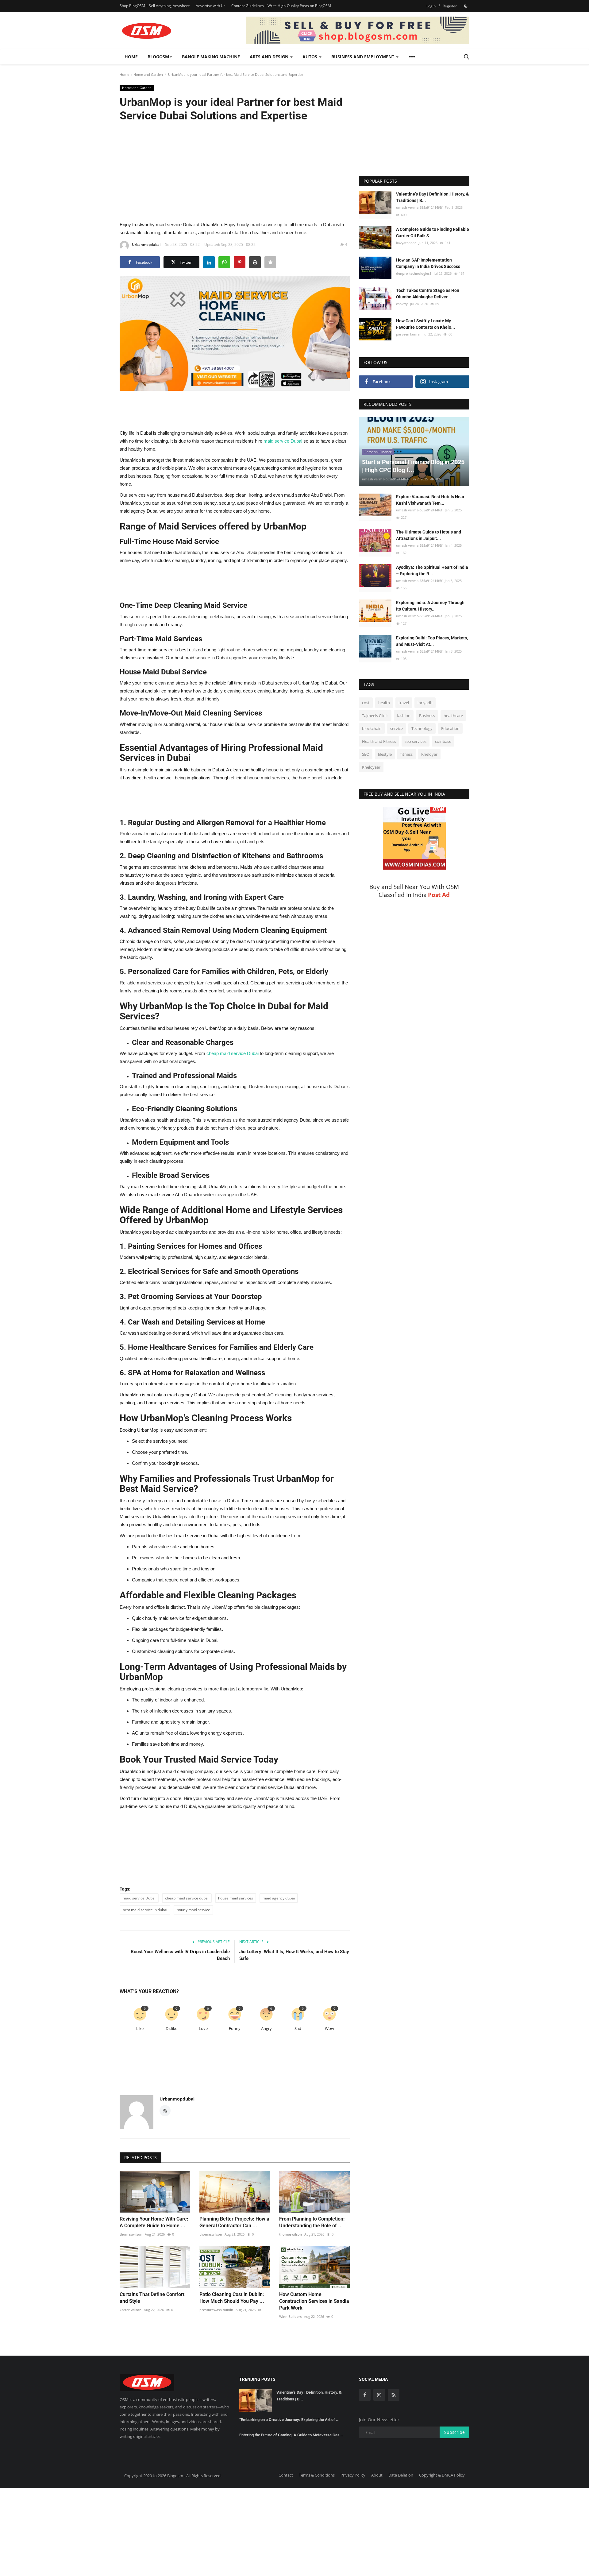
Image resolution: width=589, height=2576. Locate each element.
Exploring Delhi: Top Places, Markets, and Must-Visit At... (432, 641)
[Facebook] (365, 2395)
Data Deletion (401, 2475)
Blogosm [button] (158, 57)
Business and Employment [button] (363, 57)
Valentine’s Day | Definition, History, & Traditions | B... (432, 197)
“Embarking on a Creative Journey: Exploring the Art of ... (289, 2420)
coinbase (443, 741)
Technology (422, 728)
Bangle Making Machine (211, 57)
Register (450, 6)
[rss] (394, 2395)
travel (404, 703)
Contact (286, 2475)
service (397, 728)
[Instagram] (379, 2395)
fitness (406, 754)
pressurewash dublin (216, 2310)
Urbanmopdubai (146, 244)
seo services (416, 741)
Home (131, 57)
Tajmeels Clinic (375, 716)
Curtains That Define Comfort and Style (152, 2298)
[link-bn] (358, 30)
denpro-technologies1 (414, 273)
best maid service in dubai (145, 1910)
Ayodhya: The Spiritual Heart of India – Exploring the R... (432, 570)
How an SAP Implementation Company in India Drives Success (428, 263)
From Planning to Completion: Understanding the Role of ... (312, 2222)
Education (450, 728)
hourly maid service (193, 1910)
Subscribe (454, 2432)
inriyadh (425, 703)
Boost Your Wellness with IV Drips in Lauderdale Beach (180, 1955)
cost (366, 703)
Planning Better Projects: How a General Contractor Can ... (234, 2222)
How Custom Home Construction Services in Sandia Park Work (314, 2301)
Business (427, 716)
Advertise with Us (211, 6)
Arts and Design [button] (270, 57)
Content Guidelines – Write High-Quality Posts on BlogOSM (281, 6)
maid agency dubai (279, 1898)
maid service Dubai (139, 1898)
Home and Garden (148, 74)
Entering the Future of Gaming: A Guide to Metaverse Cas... (291, 2435)
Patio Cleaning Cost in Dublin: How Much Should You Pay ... (232, 2298)
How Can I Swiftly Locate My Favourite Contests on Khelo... (425, 324)
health (384, 703)
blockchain (372, 728)
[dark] (466, 6)
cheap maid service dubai (187, 1898)
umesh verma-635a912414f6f (419, 207)
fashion (404, 716)
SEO (366, 754)
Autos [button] (310, 57)
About (377, 2475)
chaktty (402, 303)
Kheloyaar (371, 767)
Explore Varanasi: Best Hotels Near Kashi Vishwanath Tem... (430, 500)
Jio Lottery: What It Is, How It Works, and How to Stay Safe (294, 1955)
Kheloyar (429, 754)
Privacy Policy (353, 2475)
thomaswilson (131, 2234)
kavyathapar (406, 243)
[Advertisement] (235, 171)
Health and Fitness (379, 741)
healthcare (453, 716)
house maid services (236, 1898)
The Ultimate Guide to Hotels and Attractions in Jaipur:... (429, 535)
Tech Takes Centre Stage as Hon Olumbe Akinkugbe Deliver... (428, 293)
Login (431, 6)
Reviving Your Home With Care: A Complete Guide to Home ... (154, 2222)
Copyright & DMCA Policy (442, 2475)
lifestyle (385, 754)
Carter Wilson (131, 2310)
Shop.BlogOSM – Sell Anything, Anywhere (155, 6)
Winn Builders (290, 2316)
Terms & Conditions (317, 2475)
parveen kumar (408, 334)
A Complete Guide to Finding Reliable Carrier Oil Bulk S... (433, 233)
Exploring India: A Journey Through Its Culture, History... (430, 606)
